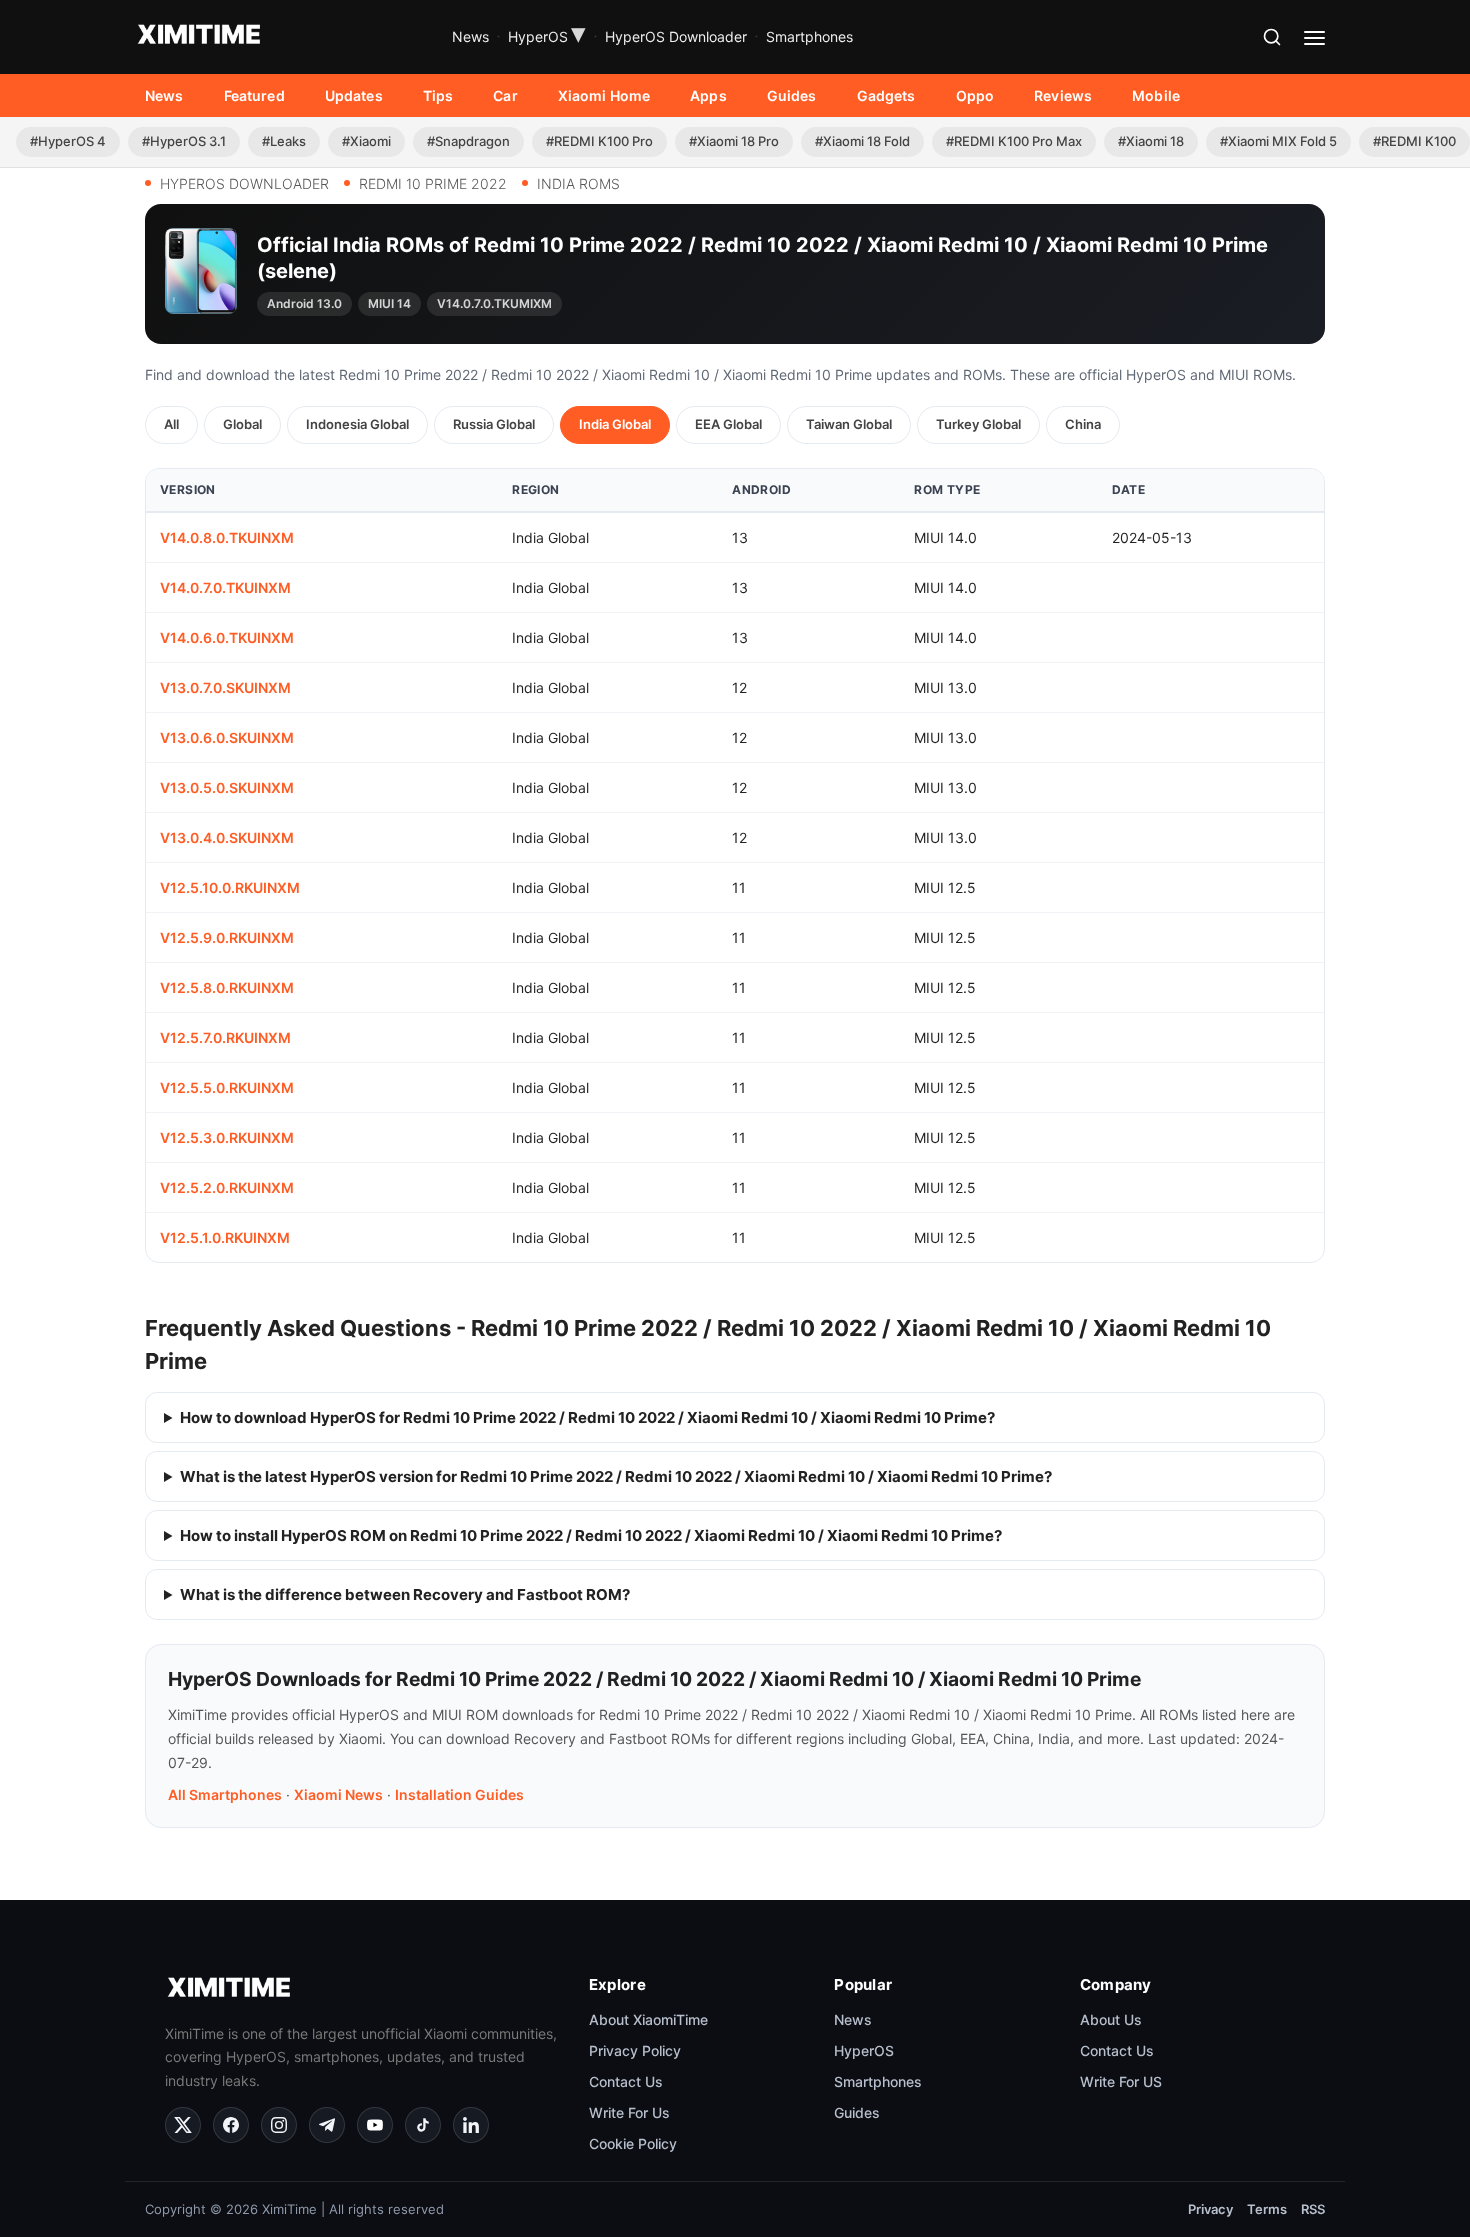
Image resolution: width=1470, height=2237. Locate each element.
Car (505, 95)
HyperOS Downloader (676, 36)
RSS (1313, 2209)
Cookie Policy (633, 2143)
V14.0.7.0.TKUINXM (225, 587)
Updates (354, 95)
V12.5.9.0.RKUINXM (227, 937)
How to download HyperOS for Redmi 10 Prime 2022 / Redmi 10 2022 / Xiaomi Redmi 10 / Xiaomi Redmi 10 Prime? (587, 1417)
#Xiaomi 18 (1151, 141)
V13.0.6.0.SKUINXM (227, 737)
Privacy (1210, 2209)
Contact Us (626, 2081)
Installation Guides (459, 1794)
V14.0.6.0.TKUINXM (227, 637)
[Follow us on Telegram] (327, 2125)
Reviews (1063, 95)
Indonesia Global (357, 424)
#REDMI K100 (1414, 141)
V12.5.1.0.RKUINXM (225, 1237)
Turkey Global (978, 424)
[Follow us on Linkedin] (471, 2125)
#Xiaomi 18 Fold (862, 141)
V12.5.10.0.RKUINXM (230, 887)
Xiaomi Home (604, 95)
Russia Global (494, 424)
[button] (1272, 37)
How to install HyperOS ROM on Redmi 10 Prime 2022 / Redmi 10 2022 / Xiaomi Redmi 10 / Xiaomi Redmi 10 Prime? (591, 1535)
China (1083, 424)
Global (242, 424)
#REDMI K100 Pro (599, 141)
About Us (1111, 2019)
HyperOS (547, 37)
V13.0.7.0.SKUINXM (225, 687)
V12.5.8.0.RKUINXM (227, 987)
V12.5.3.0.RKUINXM (227, 1137)
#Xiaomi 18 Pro (734, 141)
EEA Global (728, 424)
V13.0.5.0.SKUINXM (227, 787)
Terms (1267, 2209)
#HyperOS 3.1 (184, 141)
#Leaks (284, 141)
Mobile (1156, 95)
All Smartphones (225, 1794)
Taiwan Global (849, 424)
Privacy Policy (635, 2050)
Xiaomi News (338, 1794)
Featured (254, 95)
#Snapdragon (468, 141)
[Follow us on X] (183, 2125)
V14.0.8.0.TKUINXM (227, 537)
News (470, 36)
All (171, 424)
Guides (792, 95)
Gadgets (886, 95)
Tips (438, 95)
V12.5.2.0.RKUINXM (227, 1187)
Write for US (1121, 2081)
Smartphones (809, 36)
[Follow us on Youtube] (375, 2125)
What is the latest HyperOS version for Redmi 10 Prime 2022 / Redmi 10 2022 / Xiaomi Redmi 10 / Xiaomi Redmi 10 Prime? (616, 1476)
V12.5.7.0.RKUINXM (225, 1037)
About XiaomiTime (648, 2019)
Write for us (629, 2112)
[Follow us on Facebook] (231, 2125)
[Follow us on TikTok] (423, 2125)
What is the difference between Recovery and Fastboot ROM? (405, 1594)
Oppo (975, 95)
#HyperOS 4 (68, 141)
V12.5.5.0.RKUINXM (227, 1087)
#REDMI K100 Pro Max (1014, 141)
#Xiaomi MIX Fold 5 (1278, 141)
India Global (615, 424)
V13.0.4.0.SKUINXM (227, 837)
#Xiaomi (366, 141)
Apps (708, 95)
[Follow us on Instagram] (279, 2125)
